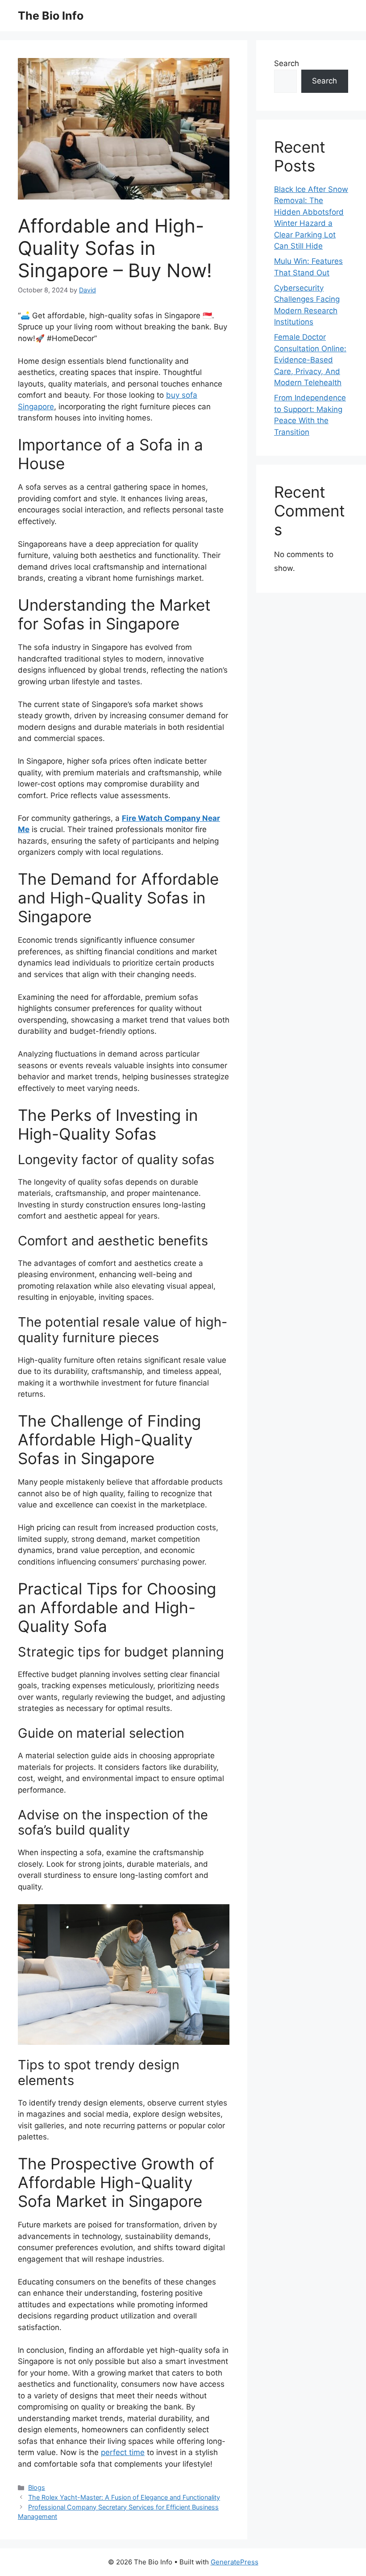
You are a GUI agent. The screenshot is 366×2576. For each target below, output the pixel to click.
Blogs (37, 2487)
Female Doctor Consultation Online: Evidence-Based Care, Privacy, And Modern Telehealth (310, 360)
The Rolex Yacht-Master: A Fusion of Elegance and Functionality (124, 2497)
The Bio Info (51, 16)
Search (287, 63)
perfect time (123, 2452)
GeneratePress (235, 2562)
